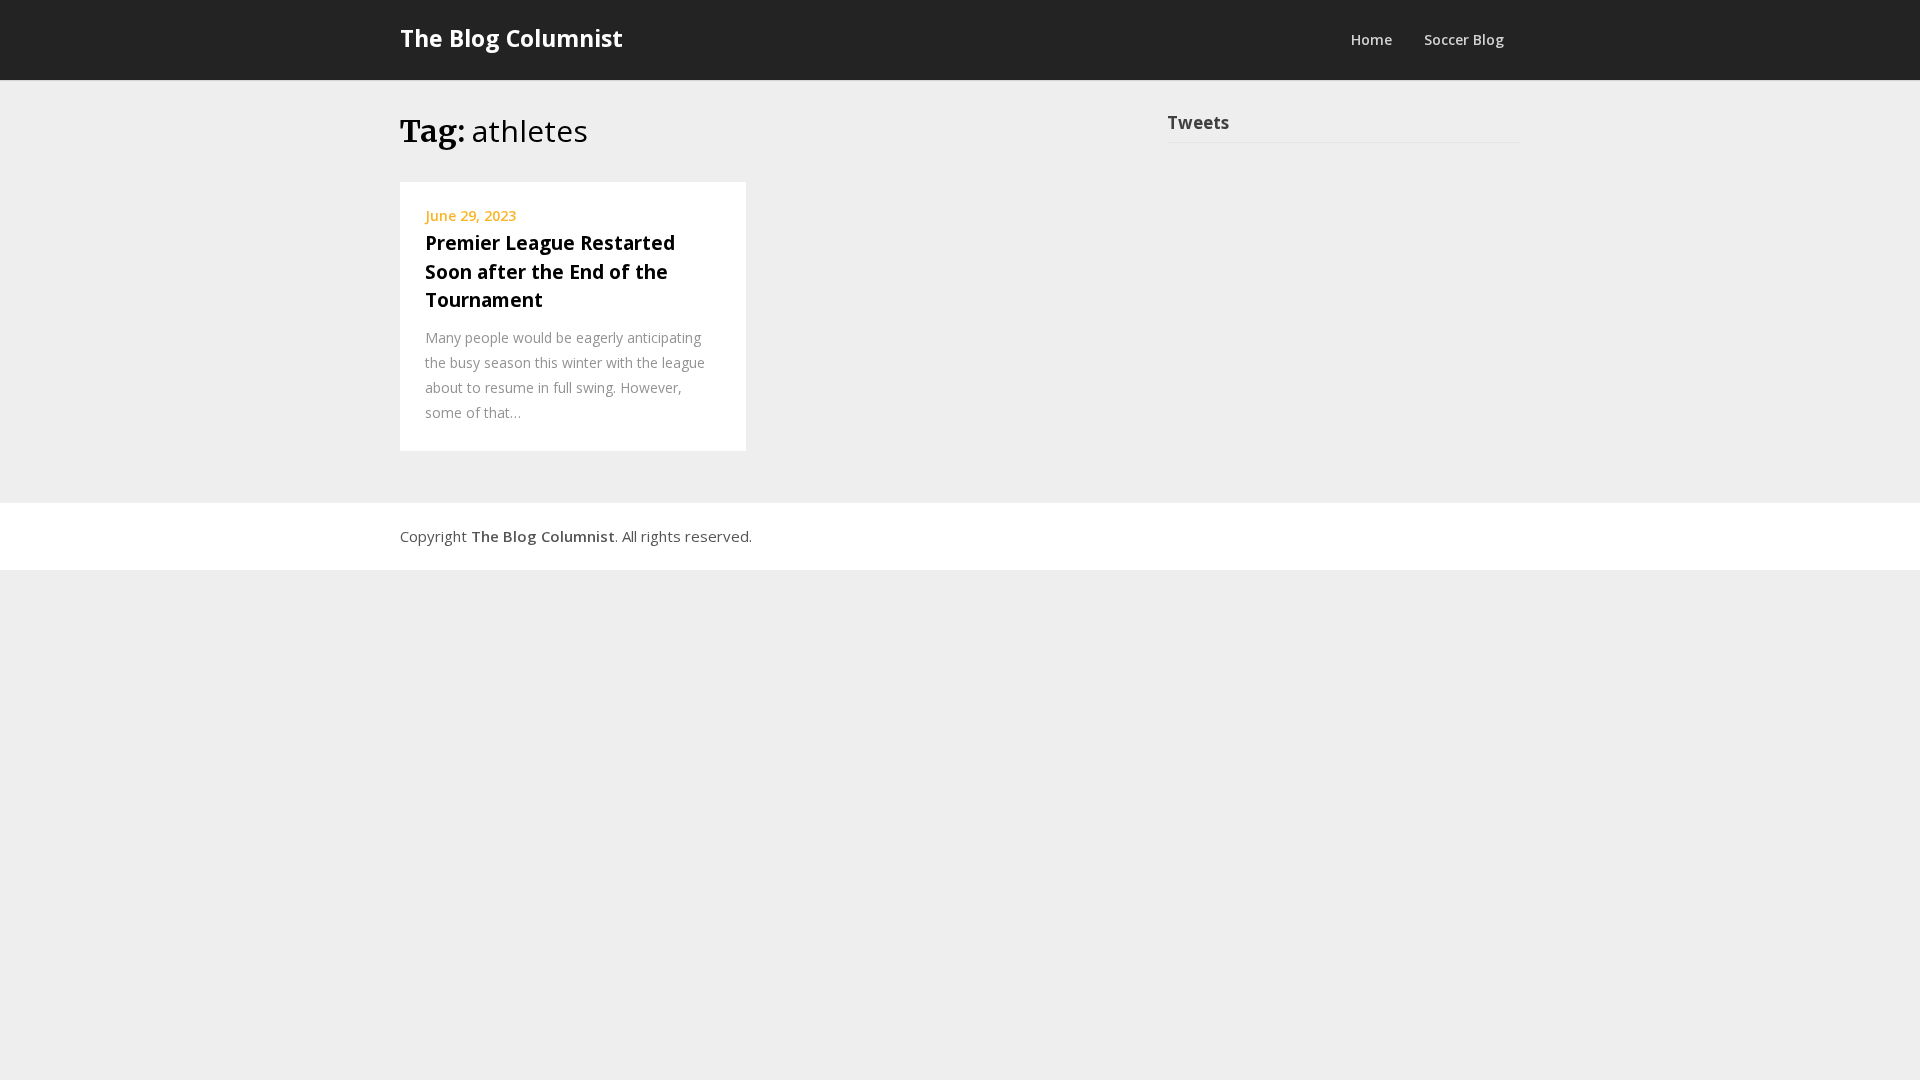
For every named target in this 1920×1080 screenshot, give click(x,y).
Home (1371, 39)
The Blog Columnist (511, 38)
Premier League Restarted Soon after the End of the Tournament (550, 271)
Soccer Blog (1464, 39)
